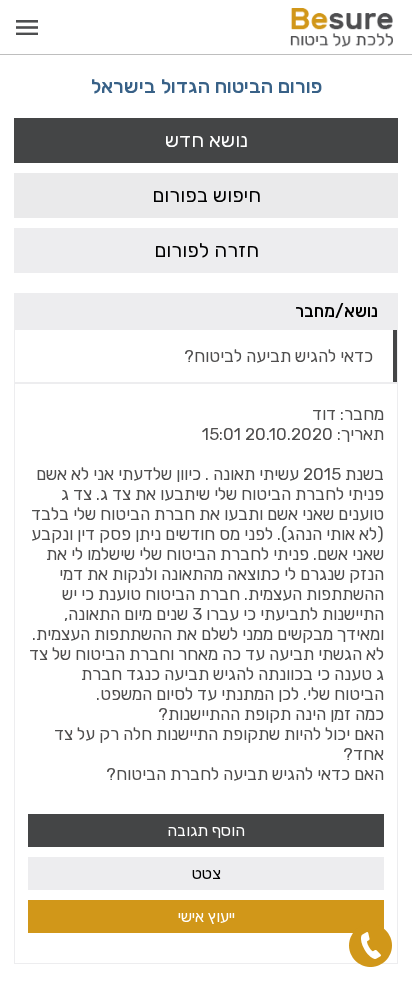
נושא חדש (206, 140)
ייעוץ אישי (206, 916)
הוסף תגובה (206, 830)
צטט (206, 873)
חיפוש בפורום (206, 195)
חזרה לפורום (206, 250)
